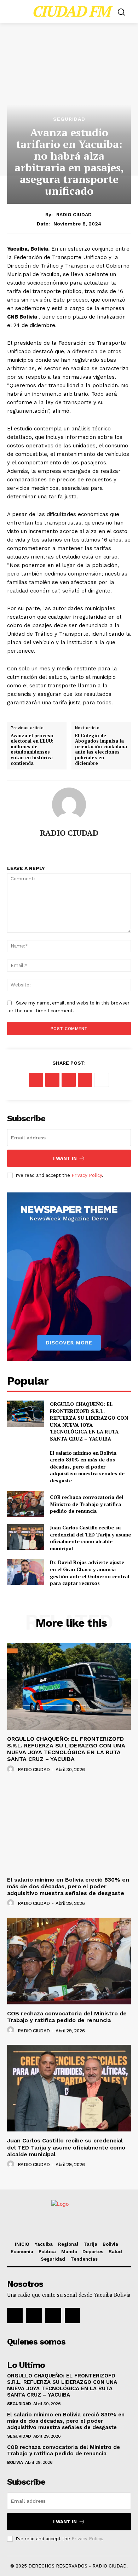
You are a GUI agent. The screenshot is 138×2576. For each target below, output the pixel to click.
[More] (102, 1080)
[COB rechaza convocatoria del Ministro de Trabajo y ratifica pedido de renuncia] (26, 1504)
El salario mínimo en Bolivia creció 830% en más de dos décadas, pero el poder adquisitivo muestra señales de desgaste (87, 1467)
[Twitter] (52, 1080)
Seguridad (69, 119)
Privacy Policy (87, 1175)
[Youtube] (73, 2315)
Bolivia (15, 2462)
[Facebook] (36, 1080)
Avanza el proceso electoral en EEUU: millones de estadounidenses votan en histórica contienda (32, 750)
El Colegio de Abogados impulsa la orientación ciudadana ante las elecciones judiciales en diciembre (101, 750)
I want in (65, 1158)
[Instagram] (34, 2315)
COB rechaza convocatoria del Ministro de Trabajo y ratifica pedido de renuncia (87, 1504)
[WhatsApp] (85, 1080)
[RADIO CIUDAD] (69, 805)
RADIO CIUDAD (74, 214)
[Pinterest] (69, 1080)
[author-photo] (12, 1769)
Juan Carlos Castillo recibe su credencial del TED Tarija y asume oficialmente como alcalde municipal (90, 1538)
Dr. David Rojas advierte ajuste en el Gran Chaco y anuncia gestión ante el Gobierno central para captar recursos (90, 1573)
